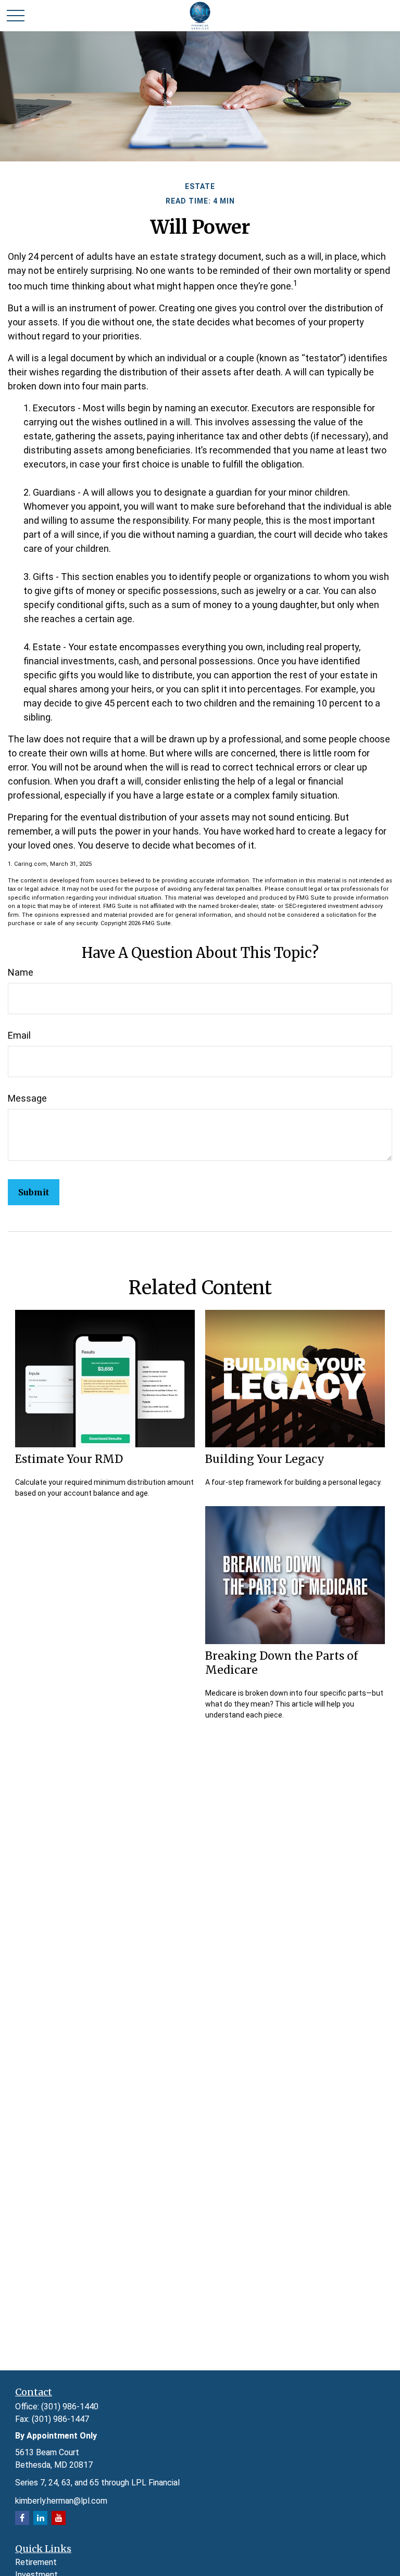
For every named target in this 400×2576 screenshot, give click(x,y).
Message (27, 1098)
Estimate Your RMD (69, 1459)
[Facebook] (22, 2518)
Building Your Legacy (265, 1459)
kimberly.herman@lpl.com (61, 2501)
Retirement (36, 2562)
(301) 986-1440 (70, 2407)
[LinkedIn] (40, 2518)
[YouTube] (59, 2518)
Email (19, 1035)
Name (21, 972)
